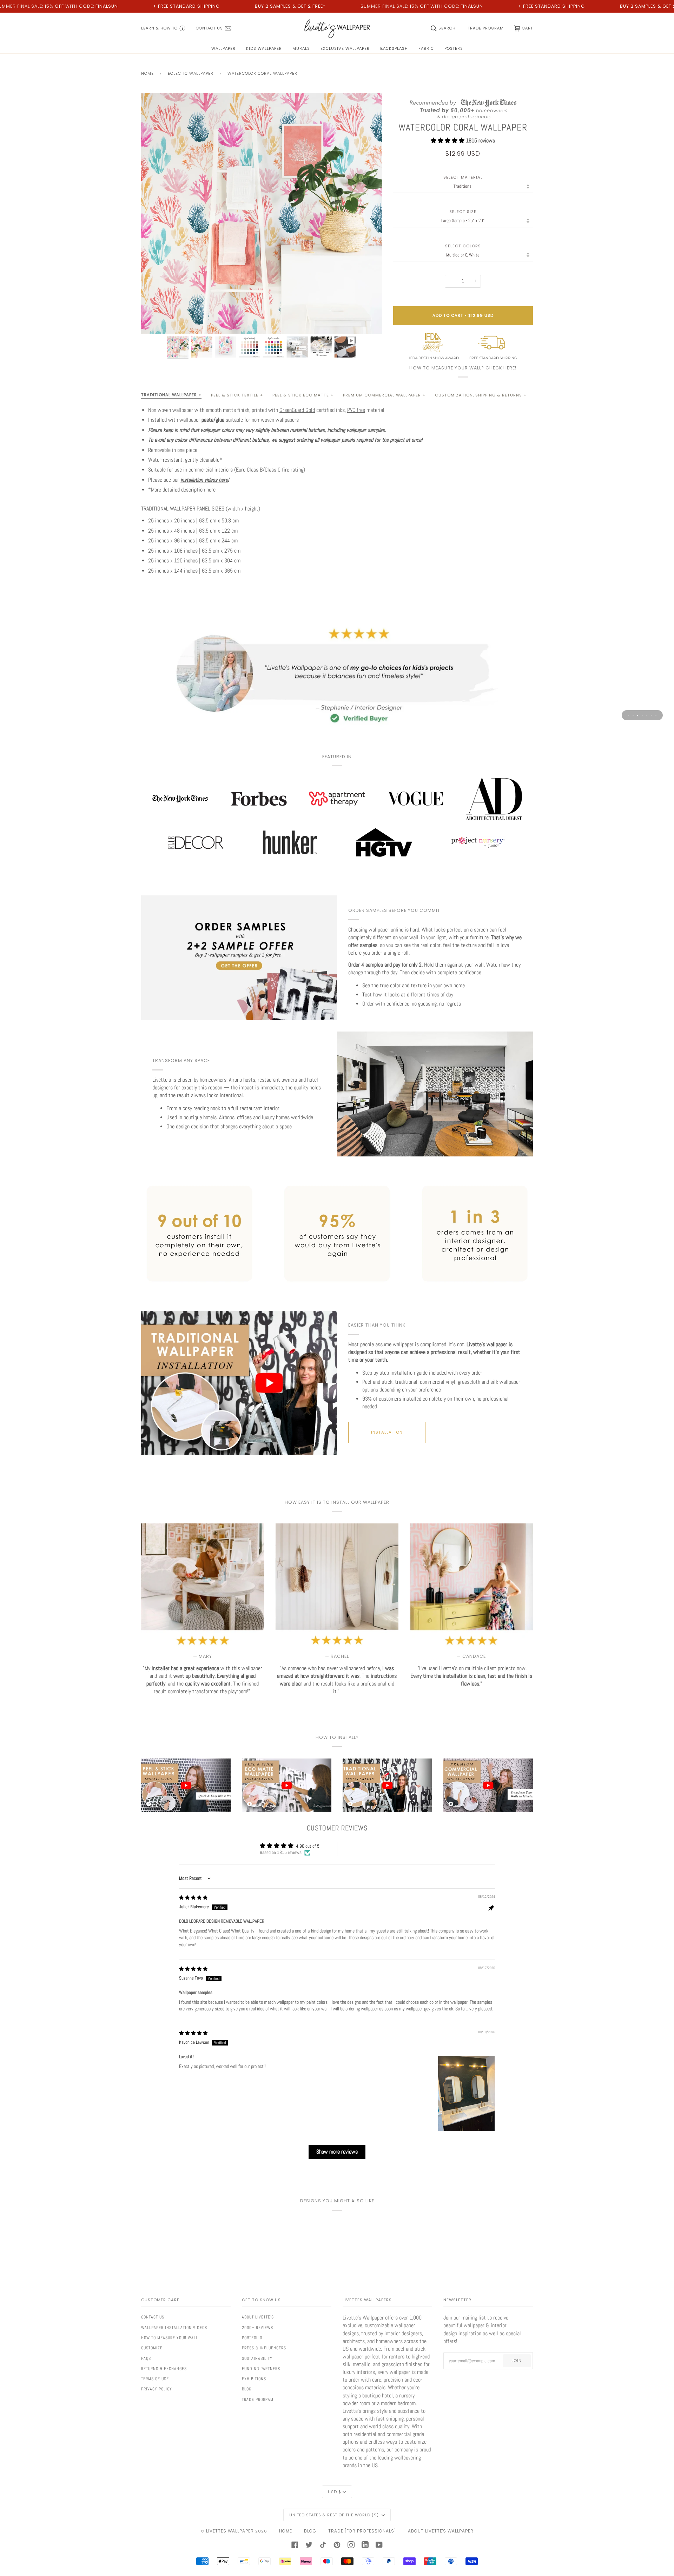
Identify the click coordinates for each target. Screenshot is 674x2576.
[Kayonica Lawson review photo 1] (466, 2093)
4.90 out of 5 (308, 1846)
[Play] (262, 254)
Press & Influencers (264, 2348)
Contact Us (153, 2317)
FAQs (146, 2358)
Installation (387, 1432)
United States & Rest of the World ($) (335, 2515)
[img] (193, 1898)
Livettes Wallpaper (230, 2531)
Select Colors (463, 246)
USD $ (335, 2492)
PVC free (356, 410)
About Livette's (258, 2317)
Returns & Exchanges (164, 2369)
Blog (247, 2389)
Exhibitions (254, 2379)
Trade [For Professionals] (362, 2531)
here (211, 490)
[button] (448, 141)
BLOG (310, 2531)
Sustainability (257, 2358)
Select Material (463, 177)
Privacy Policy (157, 2389)
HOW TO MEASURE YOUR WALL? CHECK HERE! (463, 368)
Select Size (463, 212)
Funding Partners (261, 2369)
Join (517, 2361)
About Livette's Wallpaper (441, 2531)
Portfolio (252, 2338)
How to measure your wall (170, 2338)
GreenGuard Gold (297, 410)
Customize (152, 2348)
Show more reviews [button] (337, 2152)
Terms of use (155, 2379)
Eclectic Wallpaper (191, 73)
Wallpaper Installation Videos (174, 2328)
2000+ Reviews (257, 2328)
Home (147, 73)
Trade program (258, 2400)
